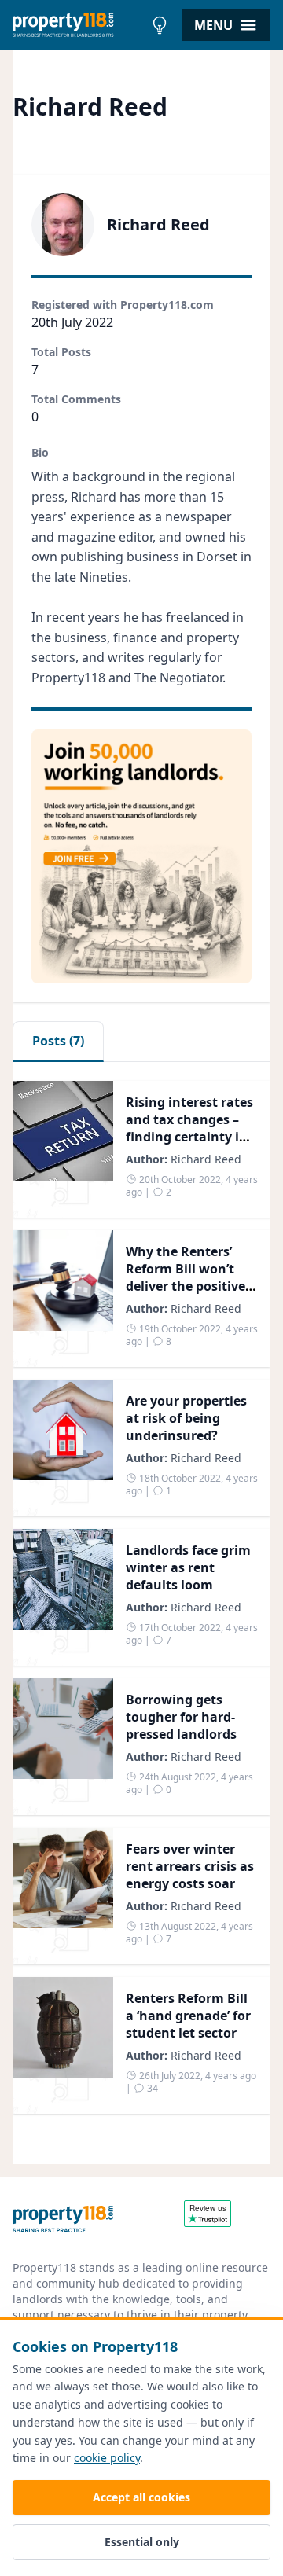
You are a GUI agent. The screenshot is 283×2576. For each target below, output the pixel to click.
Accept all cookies (141, 2497)
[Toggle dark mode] (160, 25)
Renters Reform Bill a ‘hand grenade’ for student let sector (188, 2016)
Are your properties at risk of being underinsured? (186, 1418)
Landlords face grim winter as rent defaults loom (188, 1567)
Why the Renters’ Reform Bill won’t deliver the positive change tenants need (186, 1286)
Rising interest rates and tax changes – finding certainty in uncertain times (189, 1128)
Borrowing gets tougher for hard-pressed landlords (181, 1717)
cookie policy (107, 2458)
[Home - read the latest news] (78, 25)
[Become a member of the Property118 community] (141, 856)
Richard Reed (206, 1159)
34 (151, 2088)
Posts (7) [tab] (58, 1041)
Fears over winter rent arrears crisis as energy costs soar (190, 1866)
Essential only (142, 2542)
